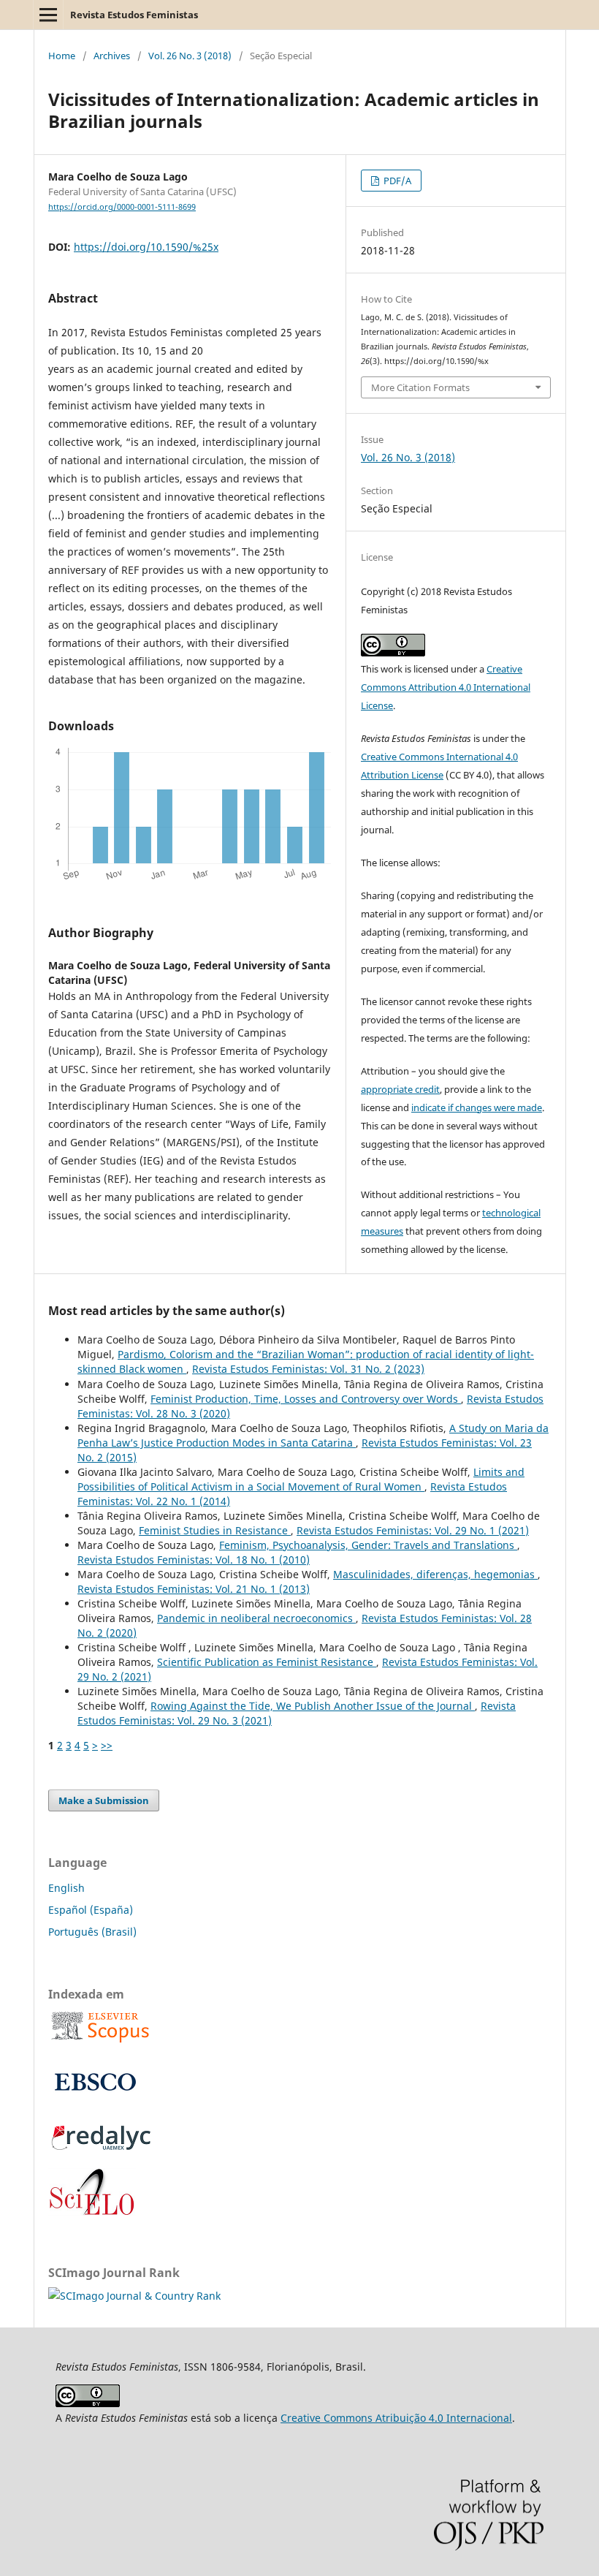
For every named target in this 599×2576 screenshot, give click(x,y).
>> (107, 1745)
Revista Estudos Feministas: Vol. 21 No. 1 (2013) (194, 1589)
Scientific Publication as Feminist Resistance (267, 1662)
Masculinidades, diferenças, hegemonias (435, 1574)
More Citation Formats (420, 387)
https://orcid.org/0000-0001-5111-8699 (122, 207)
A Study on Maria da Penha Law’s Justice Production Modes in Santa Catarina (313, 1435)
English (66, 1888)
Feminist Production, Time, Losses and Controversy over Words (306, 1399)
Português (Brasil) (92, 1932)
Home (62, 56)
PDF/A (396, 181)
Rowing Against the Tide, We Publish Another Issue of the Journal (313, 1706)
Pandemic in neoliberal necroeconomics (256, 1618)
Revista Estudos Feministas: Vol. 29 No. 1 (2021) (413, 1530)
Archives (112, 56)
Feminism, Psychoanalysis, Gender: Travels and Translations (368, 1545)
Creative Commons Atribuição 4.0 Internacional (396, 2418)
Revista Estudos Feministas (134, 15)
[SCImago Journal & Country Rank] (134, 2296)
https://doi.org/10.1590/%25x (146, 247)
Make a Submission (104, 1800)
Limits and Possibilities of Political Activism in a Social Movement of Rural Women (301, 1479)
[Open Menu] (48, 15)
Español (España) (91, 1910)
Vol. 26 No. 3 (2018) (190, 56)
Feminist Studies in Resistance (215, 1530)
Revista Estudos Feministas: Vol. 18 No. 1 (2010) (194, 1560)
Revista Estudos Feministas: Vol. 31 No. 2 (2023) (308, 1369)
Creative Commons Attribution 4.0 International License (446, 687)
